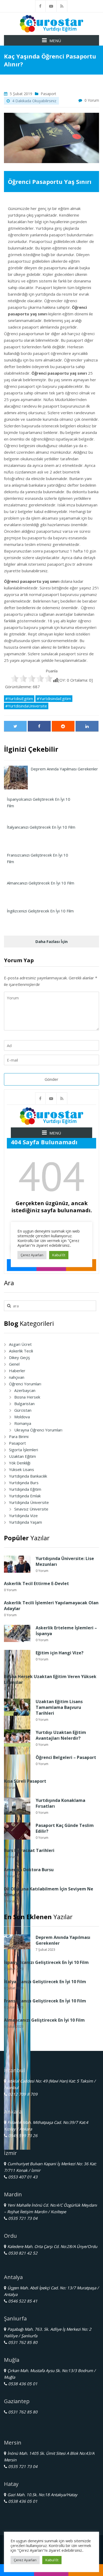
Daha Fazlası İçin (51, 941)
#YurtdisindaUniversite (26, 706)
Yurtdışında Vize (23, 1516)
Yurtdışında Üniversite (29, 1502)
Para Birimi (19, 1436)
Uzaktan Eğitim (22, 1456)
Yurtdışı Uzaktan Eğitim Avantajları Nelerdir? (61, 1735)
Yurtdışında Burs (24, 1483)
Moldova (22, 1417)
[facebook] (40, 6)
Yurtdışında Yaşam (25, 1522)
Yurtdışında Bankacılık (28, 1476)
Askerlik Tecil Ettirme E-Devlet (36, 1583)
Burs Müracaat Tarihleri (29, 1850)
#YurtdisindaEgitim (54, 698)
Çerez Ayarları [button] (25, 2560)
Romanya (23, 1423)
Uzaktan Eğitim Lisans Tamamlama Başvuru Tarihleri (59, 1707)
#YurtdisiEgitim (19, 698)
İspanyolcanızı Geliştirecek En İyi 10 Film (46, 1962)
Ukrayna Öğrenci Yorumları (38, 1430)
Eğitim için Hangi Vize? (60, 1653)
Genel (14, 1364)
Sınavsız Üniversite (31, 1509)
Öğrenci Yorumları (25, 1384)
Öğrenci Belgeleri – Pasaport (66, 1757)
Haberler (17, 1371)
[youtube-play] (51, 6)
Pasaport (48, 94)
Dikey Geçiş (19, 1357)
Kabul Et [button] (52, 2560)
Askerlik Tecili (21, 1351)
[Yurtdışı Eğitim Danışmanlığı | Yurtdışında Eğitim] (51, 23)
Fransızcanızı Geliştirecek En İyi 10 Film (45, 2001)
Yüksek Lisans (22, 1469)
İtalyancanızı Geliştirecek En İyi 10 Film (45, 1982)
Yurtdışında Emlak (25, 1496)
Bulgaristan (24, 1404)
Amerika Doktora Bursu (29, 1870)
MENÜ (55, 41)
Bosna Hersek (27, 1397)
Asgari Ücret (20, 1344)
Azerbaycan (25, 1390)
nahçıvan (17, 1377)
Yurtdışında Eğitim (25, 1489)
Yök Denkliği (20, 1463)
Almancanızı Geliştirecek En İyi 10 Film (44, 2020)
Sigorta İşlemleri (24, 1450)
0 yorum (92, 100)
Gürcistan (23, 1410)
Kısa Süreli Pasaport (25, 1781)
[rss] (62, 6)
